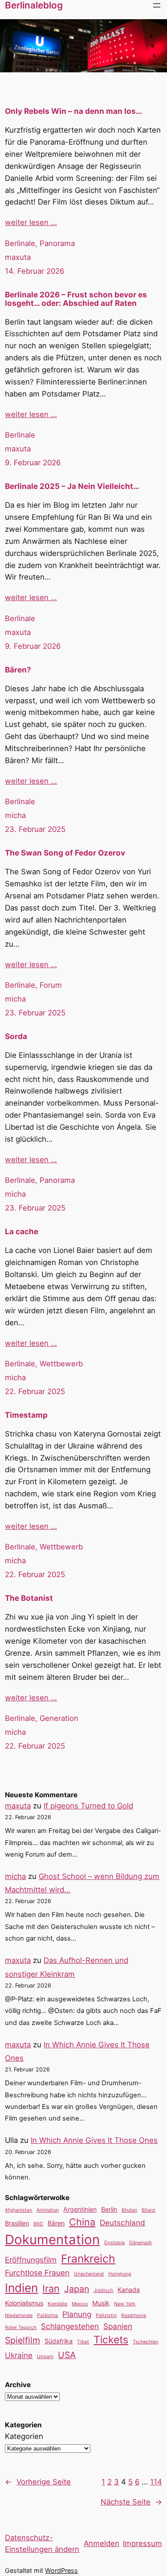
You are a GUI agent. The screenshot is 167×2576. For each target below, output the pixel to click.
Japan (77, 2289)
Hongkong (120, 2274)
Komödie (57, 2304)
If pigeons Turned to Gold (88, 1806)
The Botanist (29, 1598)
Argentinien (80, 2209)
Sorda (16, 1037)
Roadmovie (134, 2315)
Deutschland (122, 2223)
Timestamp (26, 1415)
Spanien (118, 2326)
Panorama (57, 243)
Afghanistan (18, 2210)
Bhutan (129, 2210)
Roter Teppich (21, 2328)
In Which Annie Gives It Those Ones (94, 2140)
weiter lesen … (31, 222)
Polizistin (106, 2315)
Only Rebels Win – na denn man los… (73, 111)
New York (125, 2304)
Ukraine (19, 2355)
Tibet (83, 2342)
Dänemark (141, 2243)
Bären (56, 2223)
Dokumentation (52, 2240)
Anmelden (102, 2543)
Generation (59, 1718)
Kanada (129, 2290)
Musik (101, 2303)
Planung (77, 2314)
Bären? (18, 670)
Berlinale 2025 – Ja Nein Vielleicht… (72, 486)
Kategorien (24, 2436)
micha (15, 815)
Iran (51, 2288)
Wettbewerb (61, 1364)
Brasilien (17, 2223)
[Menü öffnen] (157, 5)
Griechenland (89, 2274)
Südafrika (59, 2341)
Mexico (80, 2304)
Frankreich (88, 2259)
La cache (22, 1232)
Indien (21, 2288)
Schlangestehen (70, 2326)
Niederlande (19, 2315)
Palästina (47, 2315)
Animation (48, 2210)
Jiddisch (103, 2290)
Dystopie (114, 2243)
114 (156, 2482)
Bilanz (149, 2210)
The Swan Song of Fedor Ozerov (65, 853)
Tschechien (145, 2342)
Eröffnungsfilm (31, 2260)
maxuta (18, 257)
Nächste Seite (131, 2502)
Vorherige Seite (38, 2482)
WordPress (61, 2570)
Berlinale (20, 243)
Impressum (143, 2543)
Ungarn (45, 2357)
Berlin (109, 2209)
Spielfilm (22, 2340)
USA (67, 2355)
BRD (38, 2224)
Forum (51, 985)
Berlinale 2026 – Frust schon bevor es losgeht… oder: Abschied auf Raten (76, 299)
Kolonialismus (24, 2303)
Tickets (111, 2340)
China (82, 2222)
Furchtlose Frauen (37, 2273)
